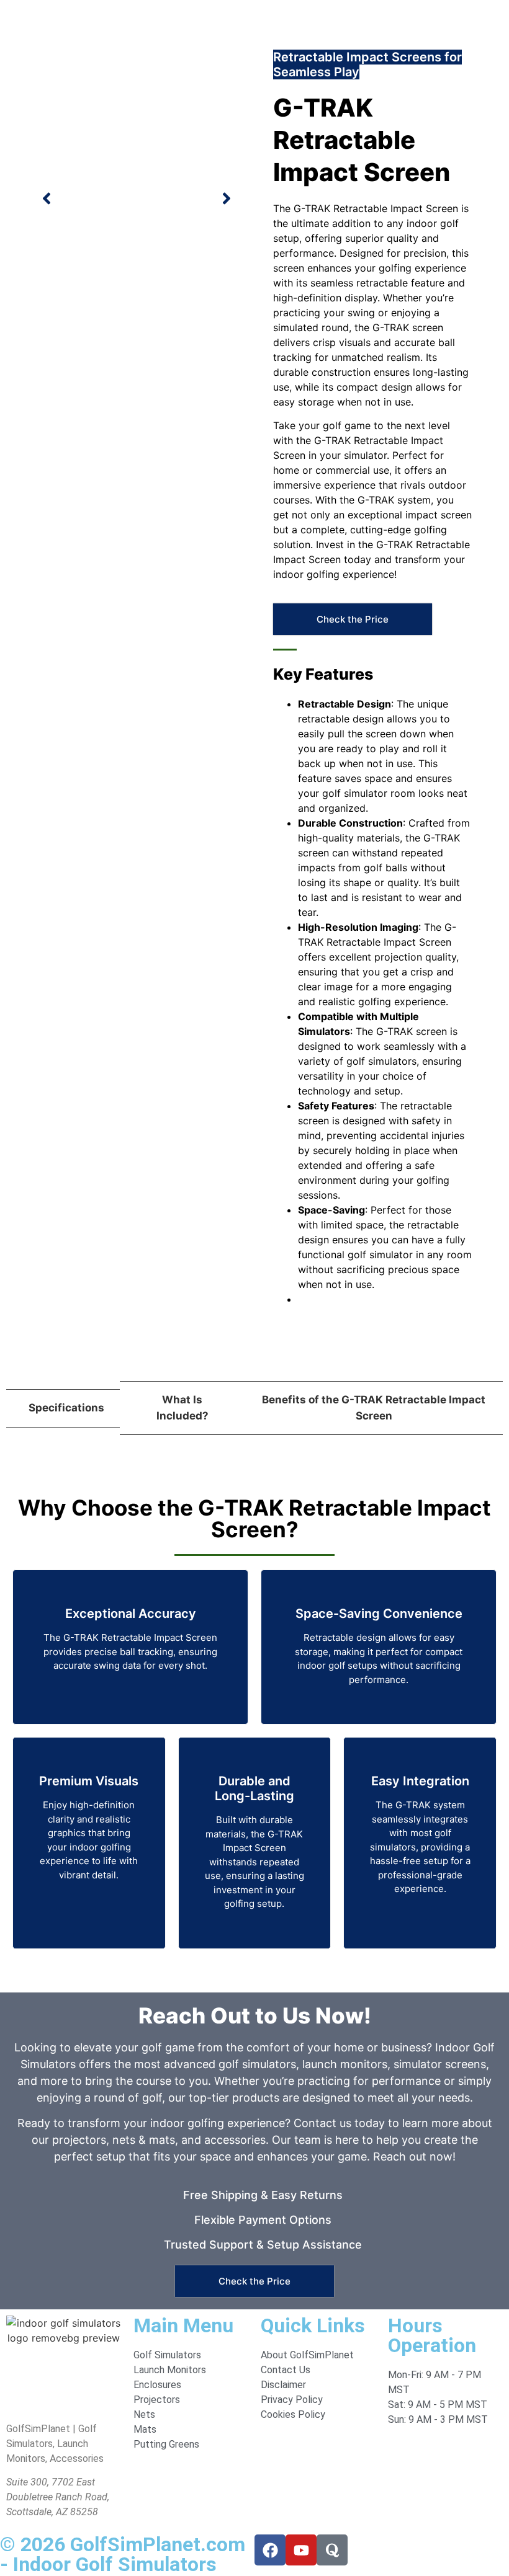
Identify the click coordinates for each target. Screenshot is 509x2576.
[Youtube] (301, 2550)
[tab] (63, 1408)
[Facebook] (270, 2550)
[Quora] (332, 2550)
